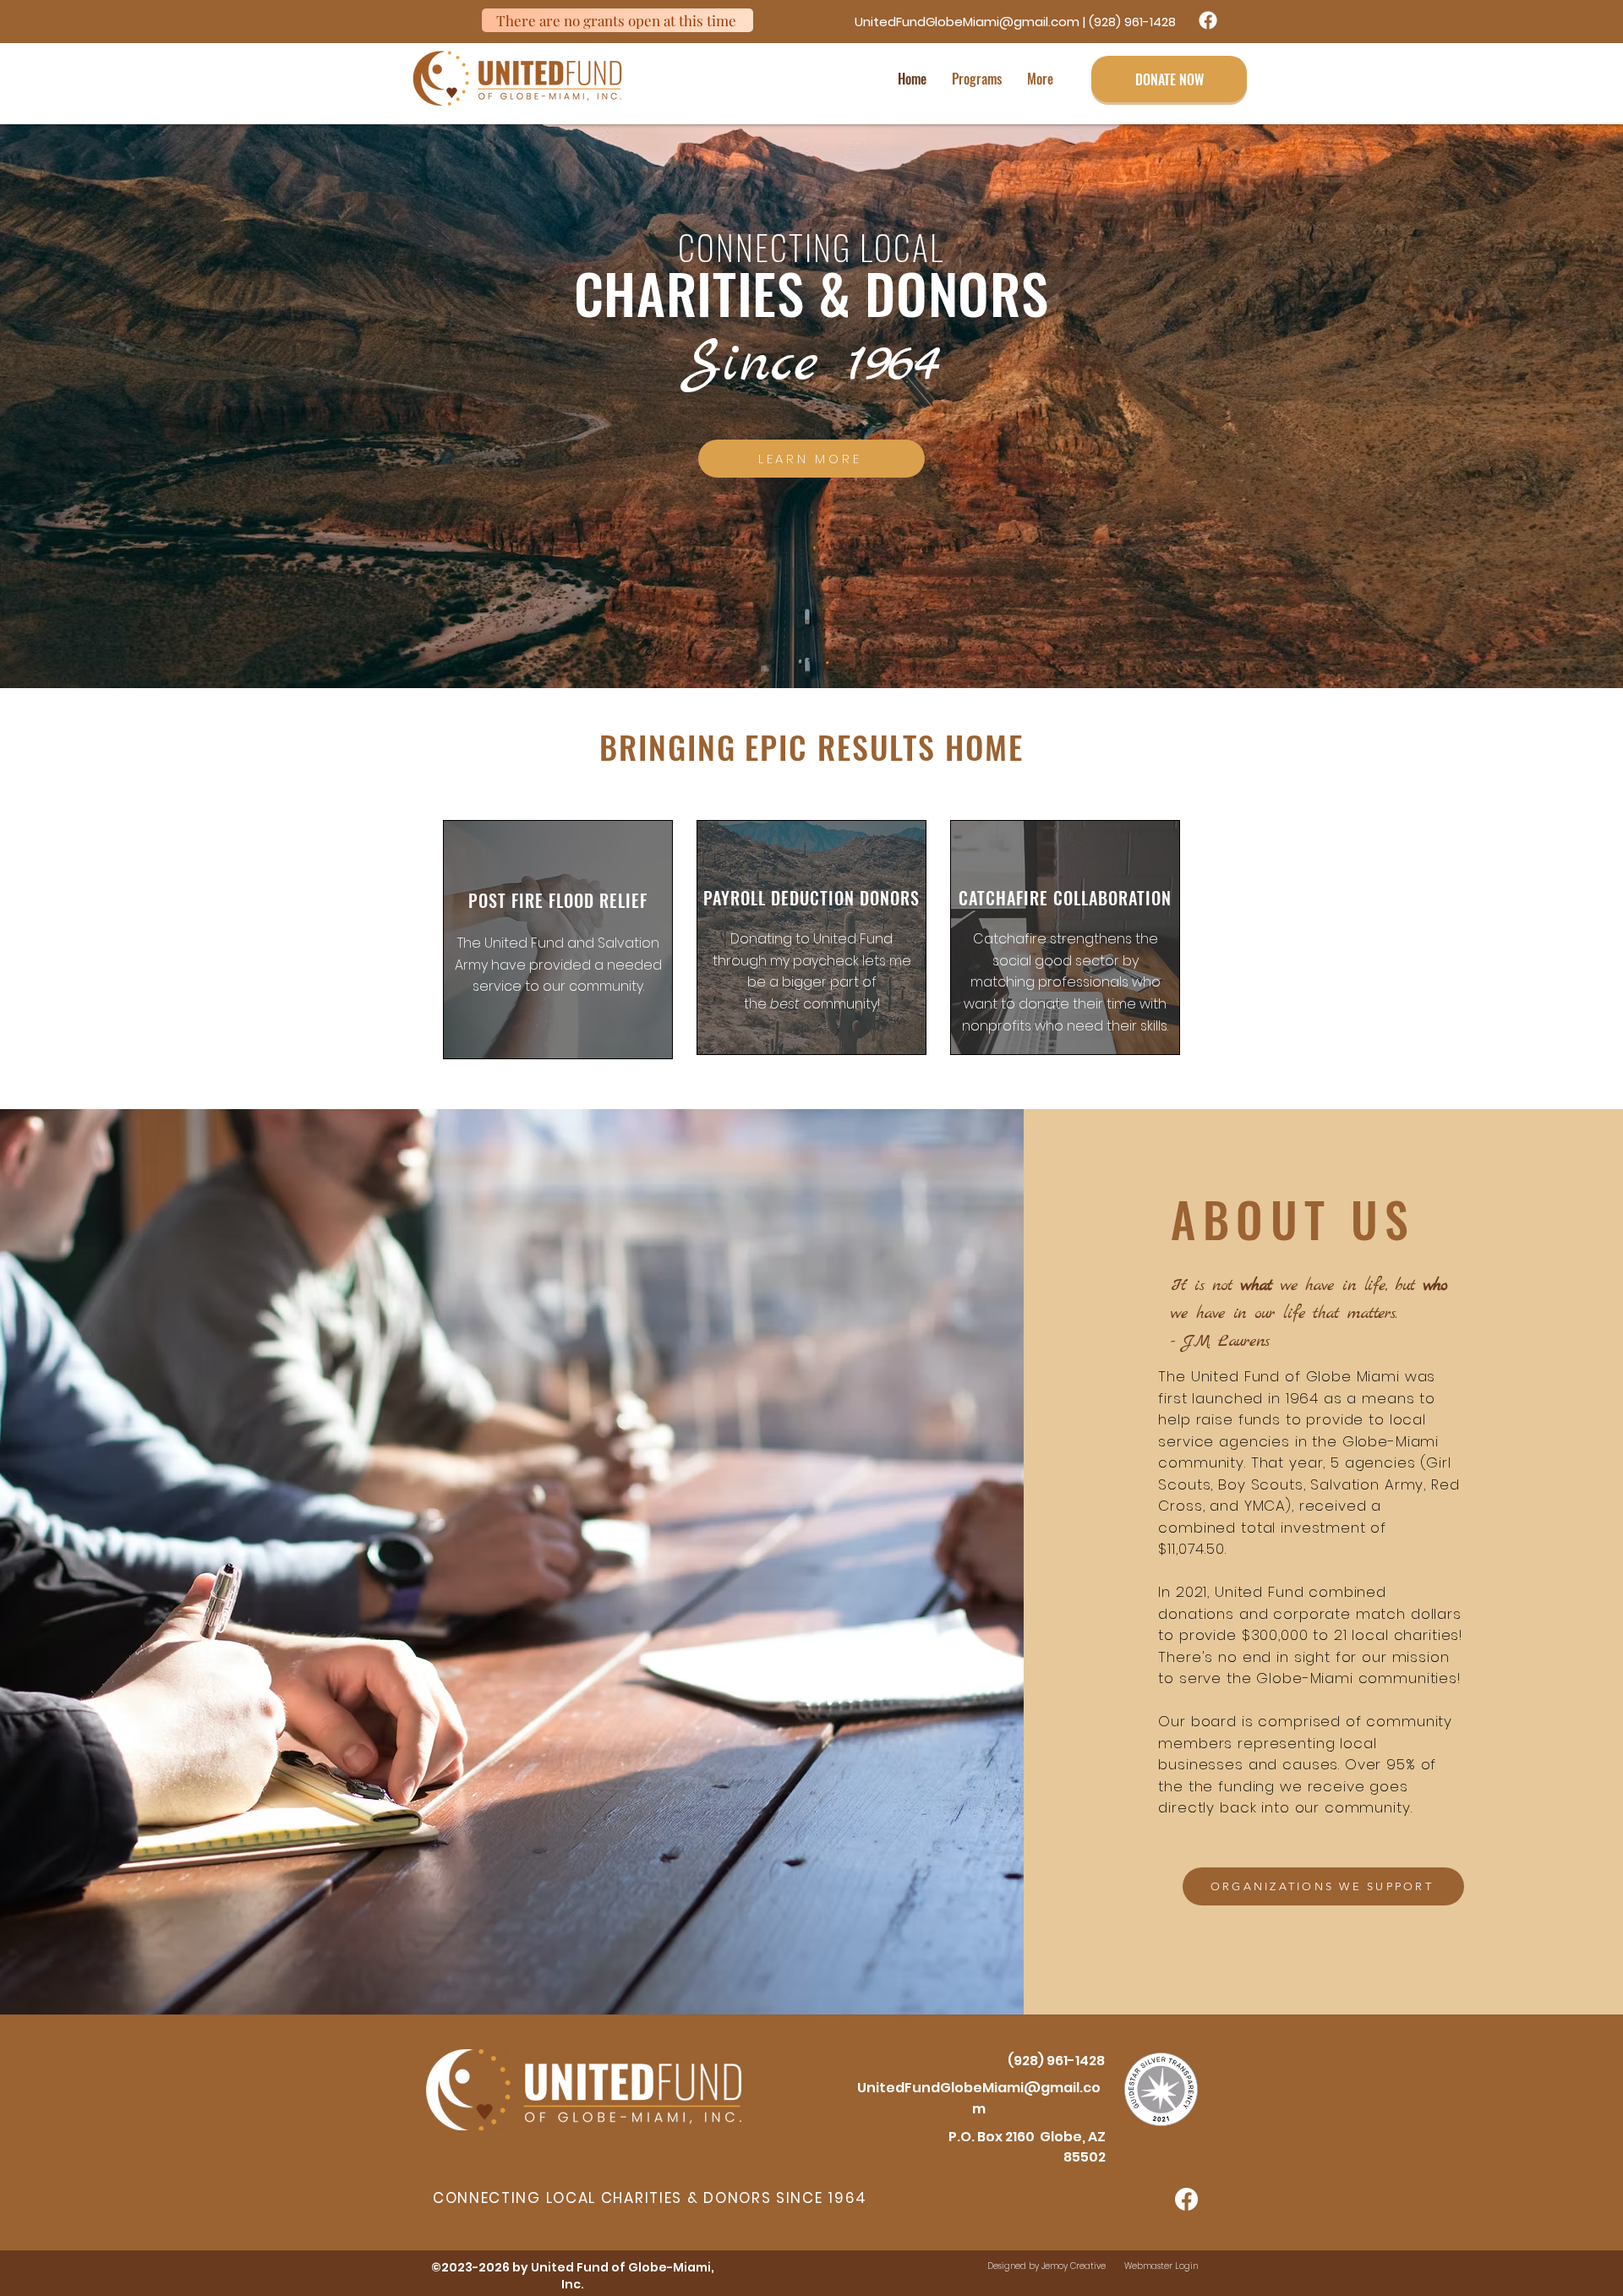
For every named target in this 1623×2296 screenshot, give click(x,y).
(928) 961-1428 (1132, 22)
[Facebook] (1186, 2199)
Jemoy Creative (1074, 2266)
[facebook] (1208, 20)
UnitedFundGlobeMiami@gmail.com (967, 22)
